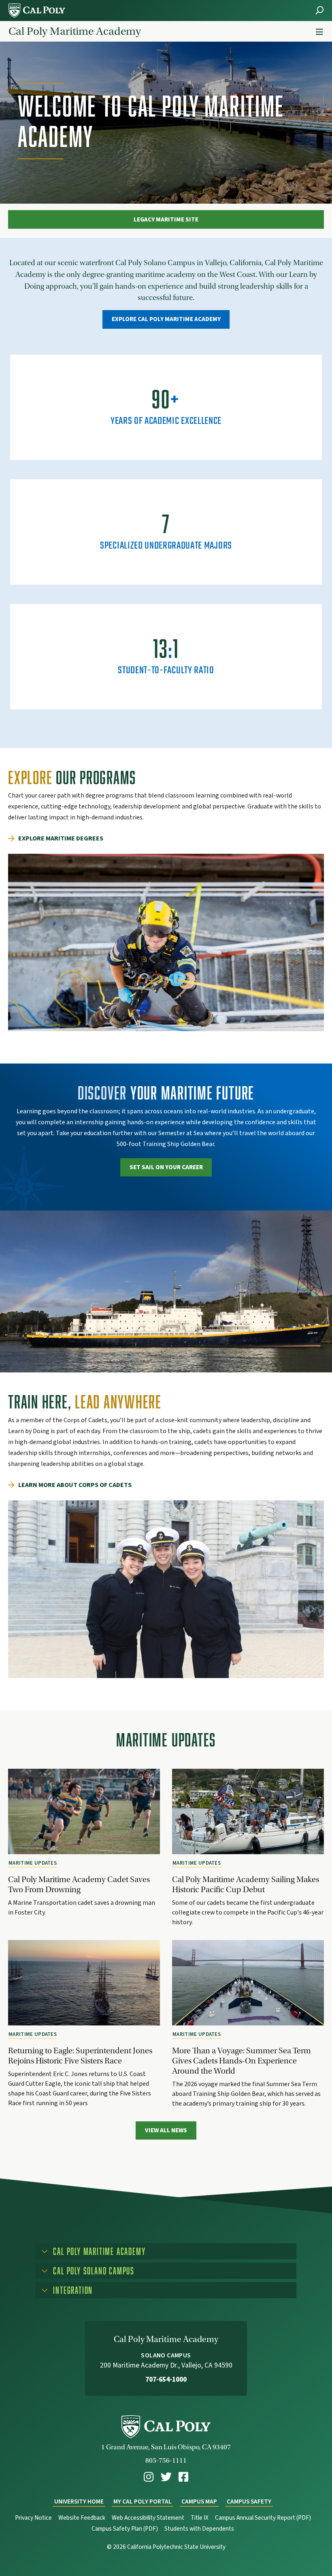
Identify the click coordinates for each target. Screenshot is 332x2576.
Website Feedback (82, 2518)
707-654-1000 (166, 2379)
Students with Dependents (199, 2529)
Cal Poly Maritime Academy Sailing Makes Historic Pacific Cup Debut (246, 1884)
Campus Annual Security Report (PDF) (263, 2518)
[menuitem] (149, 2477)
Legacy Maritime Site (166, 219)
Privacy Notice (33, 2518)
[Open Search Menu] (319, 10)
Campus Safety (249, 2502)
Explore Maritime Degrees (61, 838)
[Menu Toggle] (319, 32)
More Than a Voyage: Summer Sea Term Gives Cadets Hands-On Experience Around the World (242, 2061)
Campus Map (199, 2502)
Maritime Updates (33, 1863)
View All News (166, 2130)
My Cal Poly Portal (143, 2502)
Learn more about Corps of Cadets (75, 1485)
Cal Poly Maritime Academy (75, 31)
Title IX (200, 2518)
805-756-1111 (166, 2460)
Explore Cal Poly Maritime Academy (166, 319)
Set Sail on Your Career (166, 1167)
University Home (79, 2502)
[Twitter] (166, 2477)
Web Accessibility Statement (148, 2518)
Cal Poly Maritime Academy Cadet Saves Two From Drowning (79, 1884)
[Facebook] (183, 2477)
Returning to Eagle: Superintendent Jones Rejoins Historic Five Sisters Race (80, 2056)
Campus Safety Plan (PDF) (125, 2529)
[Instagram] (149, 2477)
